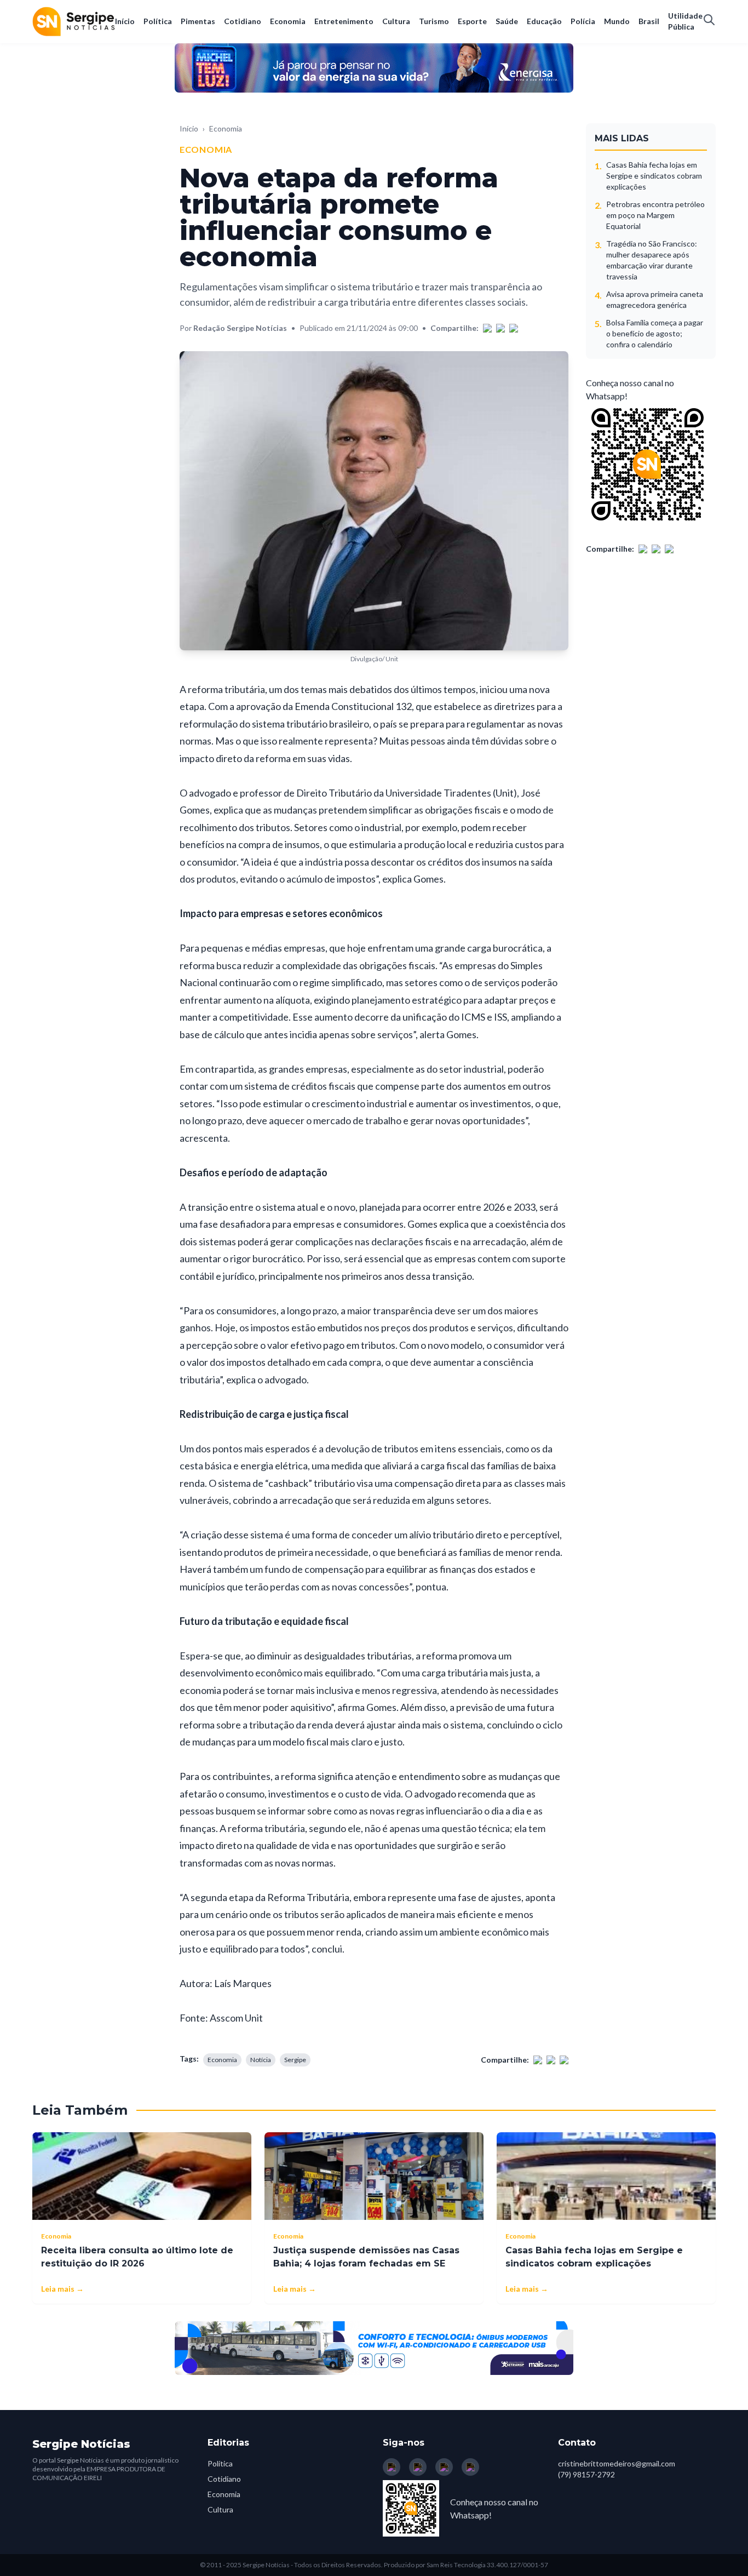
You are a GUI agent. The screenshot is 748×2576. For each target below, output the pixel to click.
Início (125, 21)
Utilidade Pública (685, 21)
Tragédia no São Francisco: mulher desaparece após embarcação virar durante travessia (652, 260)
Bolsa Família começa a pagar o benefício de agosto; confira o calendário (655, 333)
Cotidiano (243, 21)
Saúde (507, 21)
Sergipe (295, 2060)
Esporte (472, 21)
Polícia (583, 21)
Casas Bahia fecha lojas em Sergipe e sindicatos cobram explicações (654, 176)
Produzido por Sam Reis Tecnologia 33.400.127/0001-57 (466, 2565)
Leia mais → (62, 2289)
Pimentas (198, 21)
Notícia (261, 2060)
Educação (544, 21)
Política (158, 21)
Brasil (649, 21)
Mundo (617, 21)
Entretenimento (344, 21)
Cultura (396, 21)
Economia (288, 21)
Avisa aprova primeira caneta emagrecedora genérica (655, 299)
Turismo (434, 21)
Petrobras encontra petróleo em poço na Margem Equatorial (655, 215)
